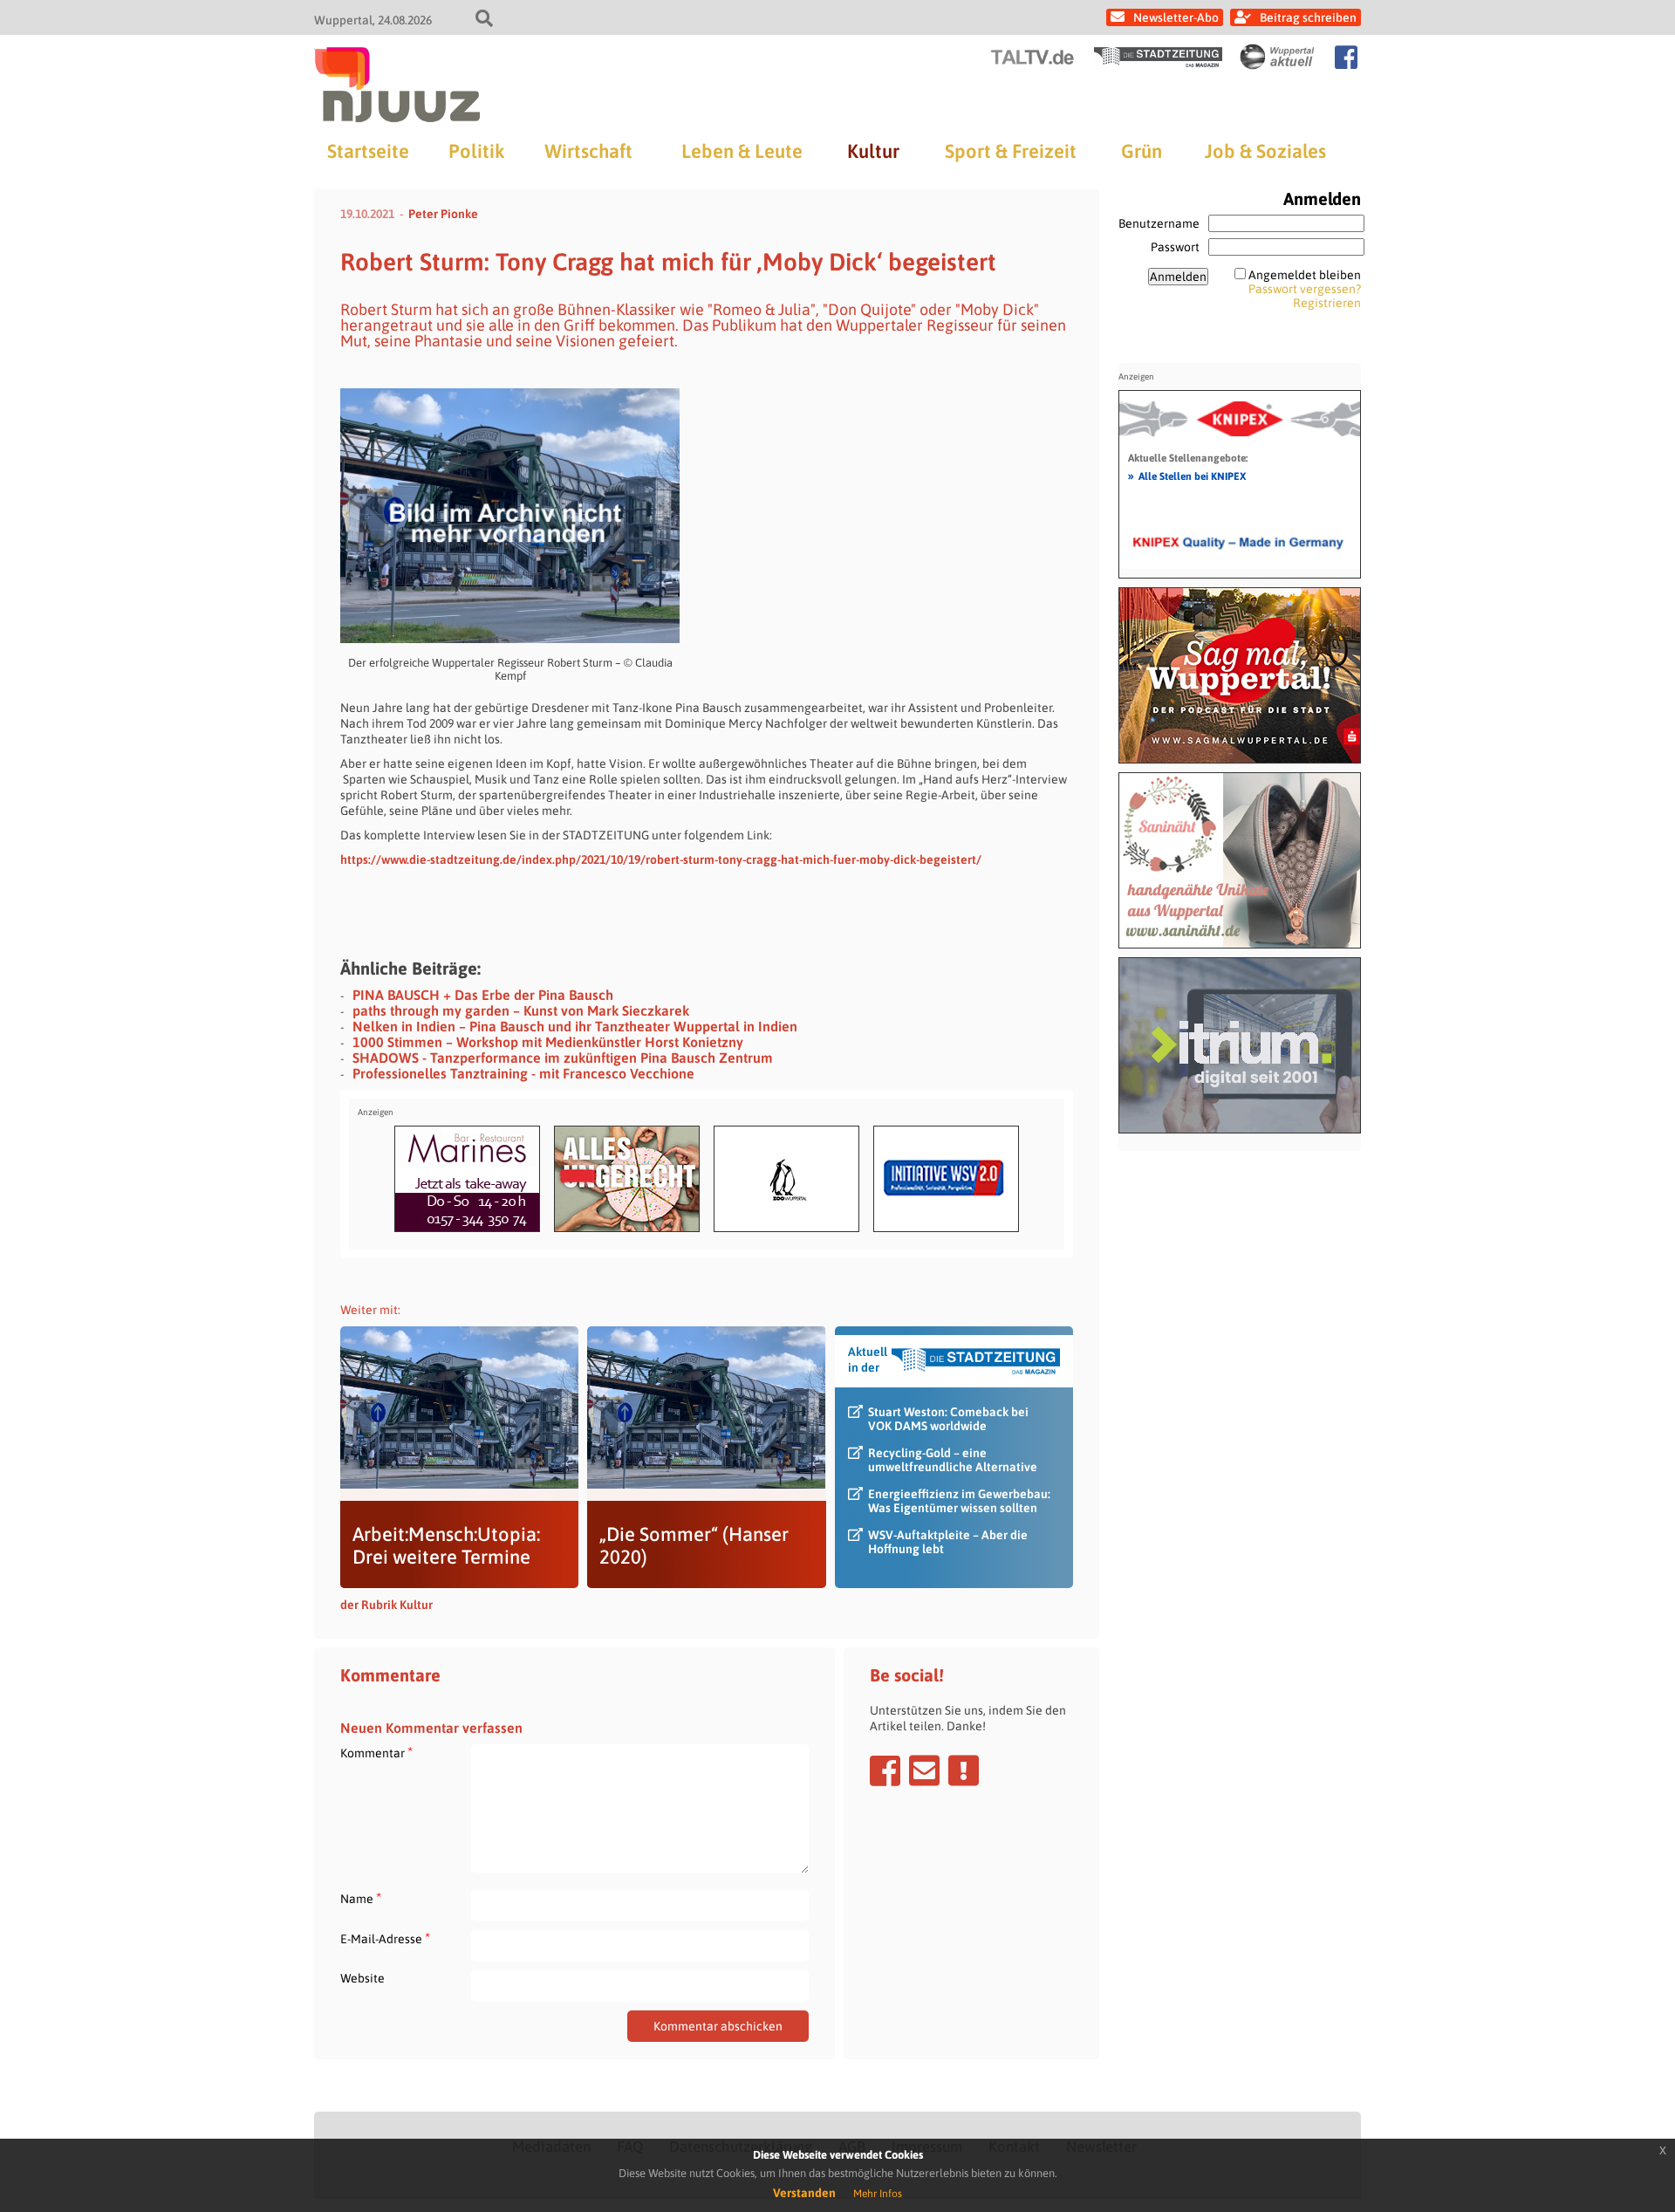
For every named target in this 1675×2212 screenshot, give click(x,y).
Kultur (873, 151)
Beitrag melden (964, 1770)
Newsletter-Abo (1176, 17)
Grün (1142, 151)
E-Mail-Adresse (385, 1938)
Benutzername (1159, 223)
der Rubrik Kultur (386, 1605)
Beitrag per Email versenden (924, 1770)
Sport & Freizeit (1011, 151)
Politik (476, 151)
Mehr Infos (878, 2194)
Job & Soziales (1265, 151)
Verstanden (804, 2193)
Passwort (1175, 247)
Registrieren (1327, 303)
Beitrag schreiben (1308, 17)
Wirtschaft (588, 151)
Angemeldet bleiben (1305, 275)
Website (362, 1978)
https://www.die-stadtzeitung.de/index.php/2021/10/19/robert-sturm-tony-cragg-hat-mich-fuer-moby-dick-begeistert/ (661, 859)
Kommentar (376, 1753)
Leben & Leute (742, 151)
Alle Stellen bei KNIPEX (1187, 476)
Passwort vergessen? (1305, 289)
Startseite (368, 151)
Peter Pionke (443, 214)
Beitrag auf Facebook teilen (885, 1770)
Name (361, 1898)
